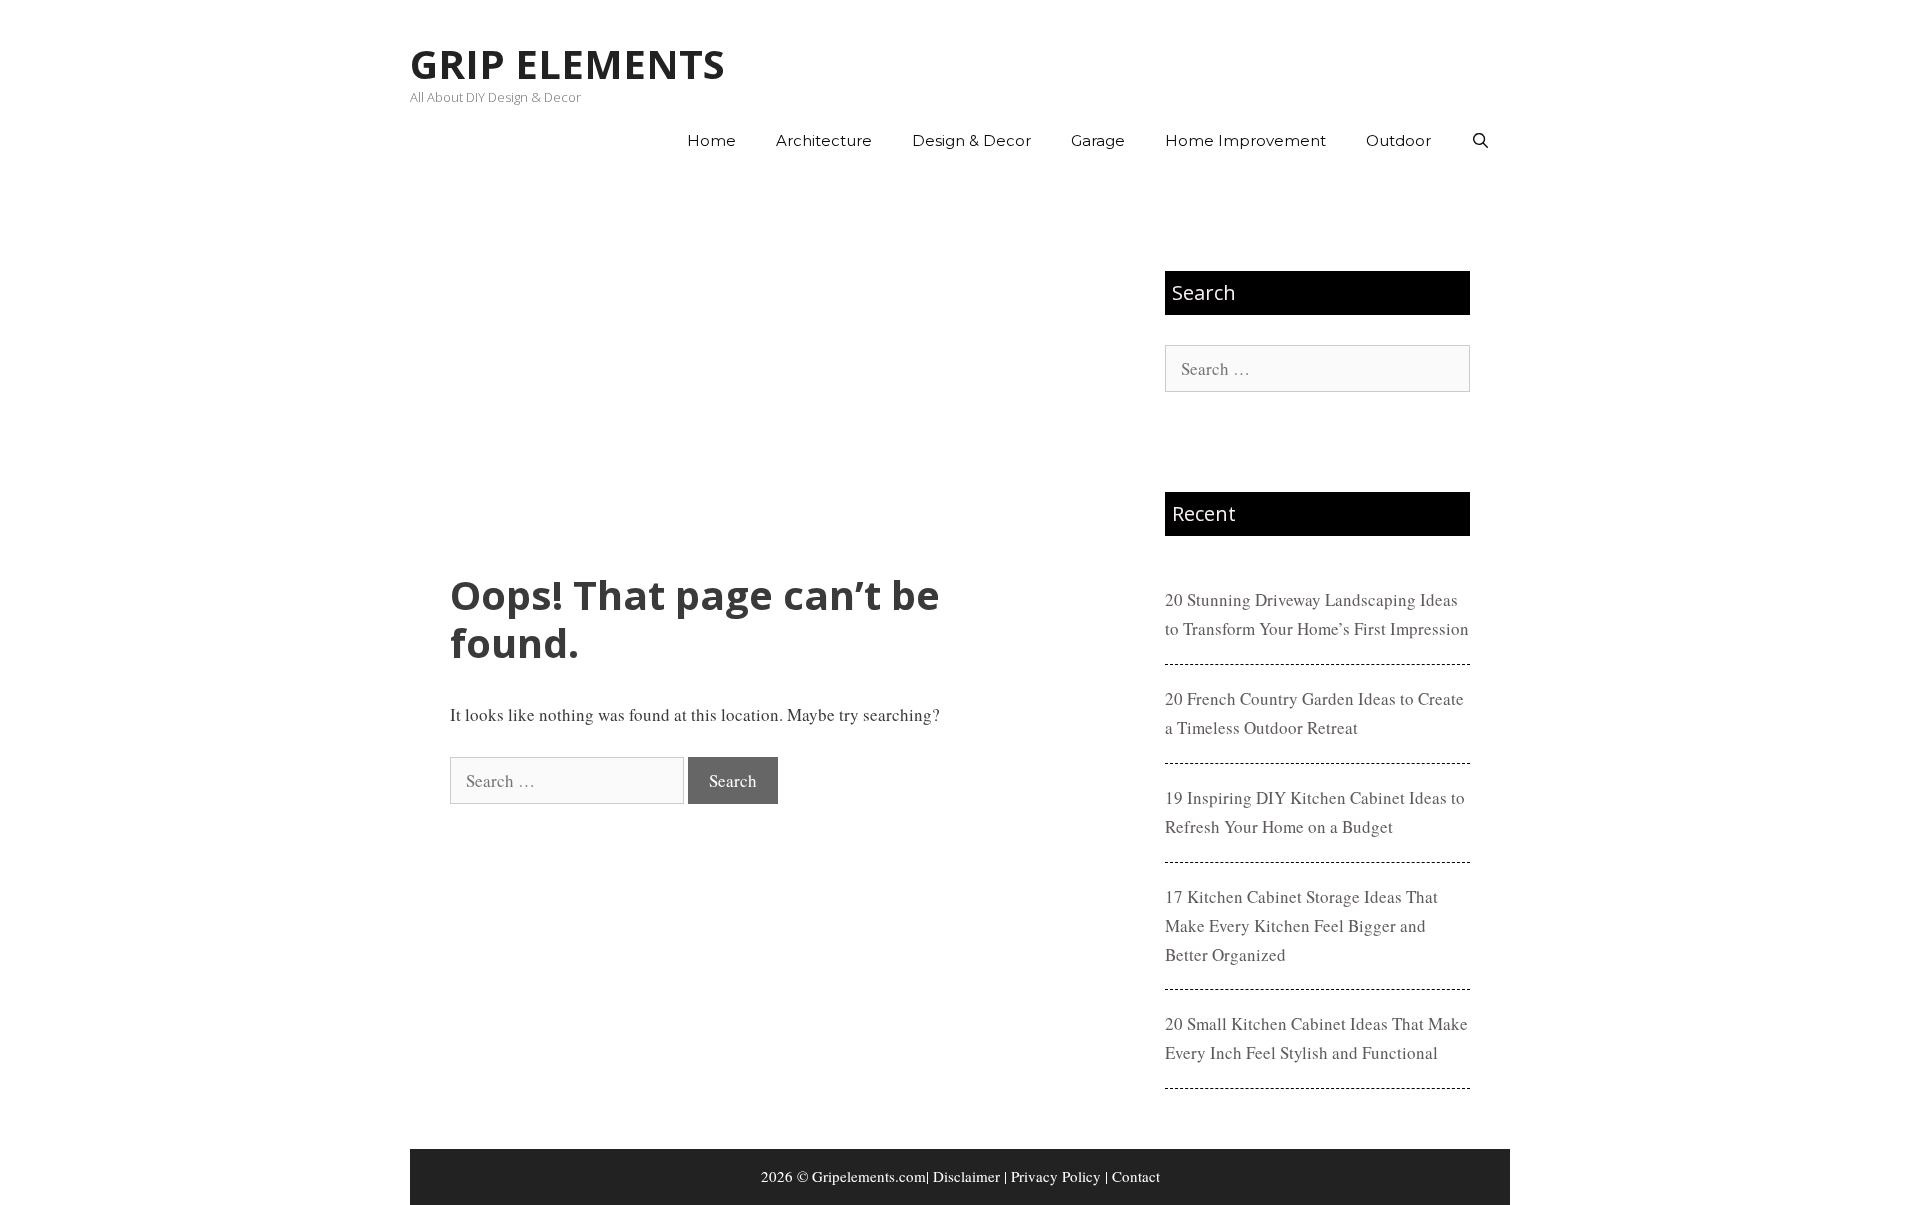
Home (711, 140)
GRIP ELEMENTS (567, 63)
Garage (1098, 140)
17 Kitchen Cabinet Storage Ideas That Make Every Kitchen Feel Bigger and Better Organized (1301, 925)
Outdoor (1398, 140)
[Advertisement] (757, 371)
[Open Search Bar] (1480, 141)
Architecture (824, 140)
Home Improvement (1245, 140)
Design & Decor (971, 140)
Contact (1136, 1176)
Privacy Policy (1056, 1176)
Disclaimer (966, 1176)
